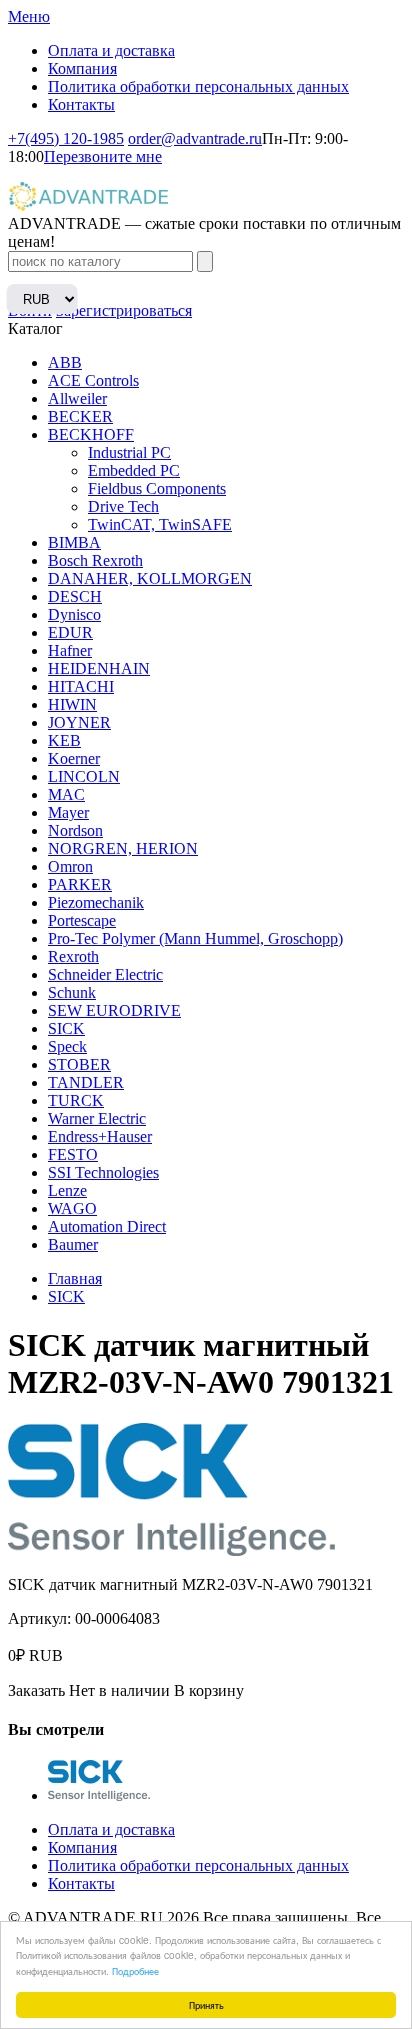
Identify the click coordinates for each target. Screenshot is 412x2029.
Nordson (75, 830)
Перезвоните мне (103, 156)
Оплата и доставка (111, 50)
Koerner (74, 758)
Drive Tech (123, 506)
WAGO (72, 1208)
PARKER (80, 884)
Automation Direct (107, 1226)
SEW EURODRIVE (114, 1010)
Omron (70, 866)
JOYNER (79, 722)
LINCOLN (84, 776)
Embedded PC (134, 470)
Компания (82, 68)
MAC (66, 794)
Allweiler (77, 398)
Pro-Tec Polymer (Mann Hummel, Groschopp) (195, 938)
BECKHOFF (91, 434)
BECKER (80, 416)
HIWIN (72, 704)
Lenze (67, 1190)
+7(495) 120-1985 (66, 138)
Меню (29, 16)
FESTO (73, 1154)
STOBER (79, 1064)
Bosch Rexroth (95, 560)
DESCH (75, 596)
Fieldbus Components (157, 488)
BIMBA (74, 542)
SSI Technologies (103, 1172)
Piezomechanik (96, 902)
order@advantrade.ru (195, 138)
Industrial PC (129, 452)
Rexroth (73, 956)
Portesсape (82, 920)
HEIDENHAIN (99, 668)
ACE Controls (93, 380)
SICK (66, 1028)
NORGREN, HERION (123, 848)
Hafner (70, 650)
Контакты (81, 104)
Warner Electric (97, 1118)
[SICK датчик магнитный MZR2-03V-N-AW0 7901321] (99, 1795)
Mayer (68, 812)
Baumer (73, 1244)
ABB (65, 362)
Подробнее (135, 1970)
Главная (75, 1278)
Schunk (72, 992)
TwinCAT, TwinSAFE (160, 524)
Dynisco (74, 614)
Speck (67, 1046)
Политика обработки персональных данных (198, 86)
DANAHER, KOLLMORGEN (150, 578)
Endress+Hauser (100, 1136)
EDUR (70, 632)
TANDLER (86, 1082)
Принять (206, 2004)
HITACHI (81, 686)
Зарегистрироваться (124, 310)
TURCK (76, 1100)
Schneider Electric (105, 974)
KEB (64, 740)
